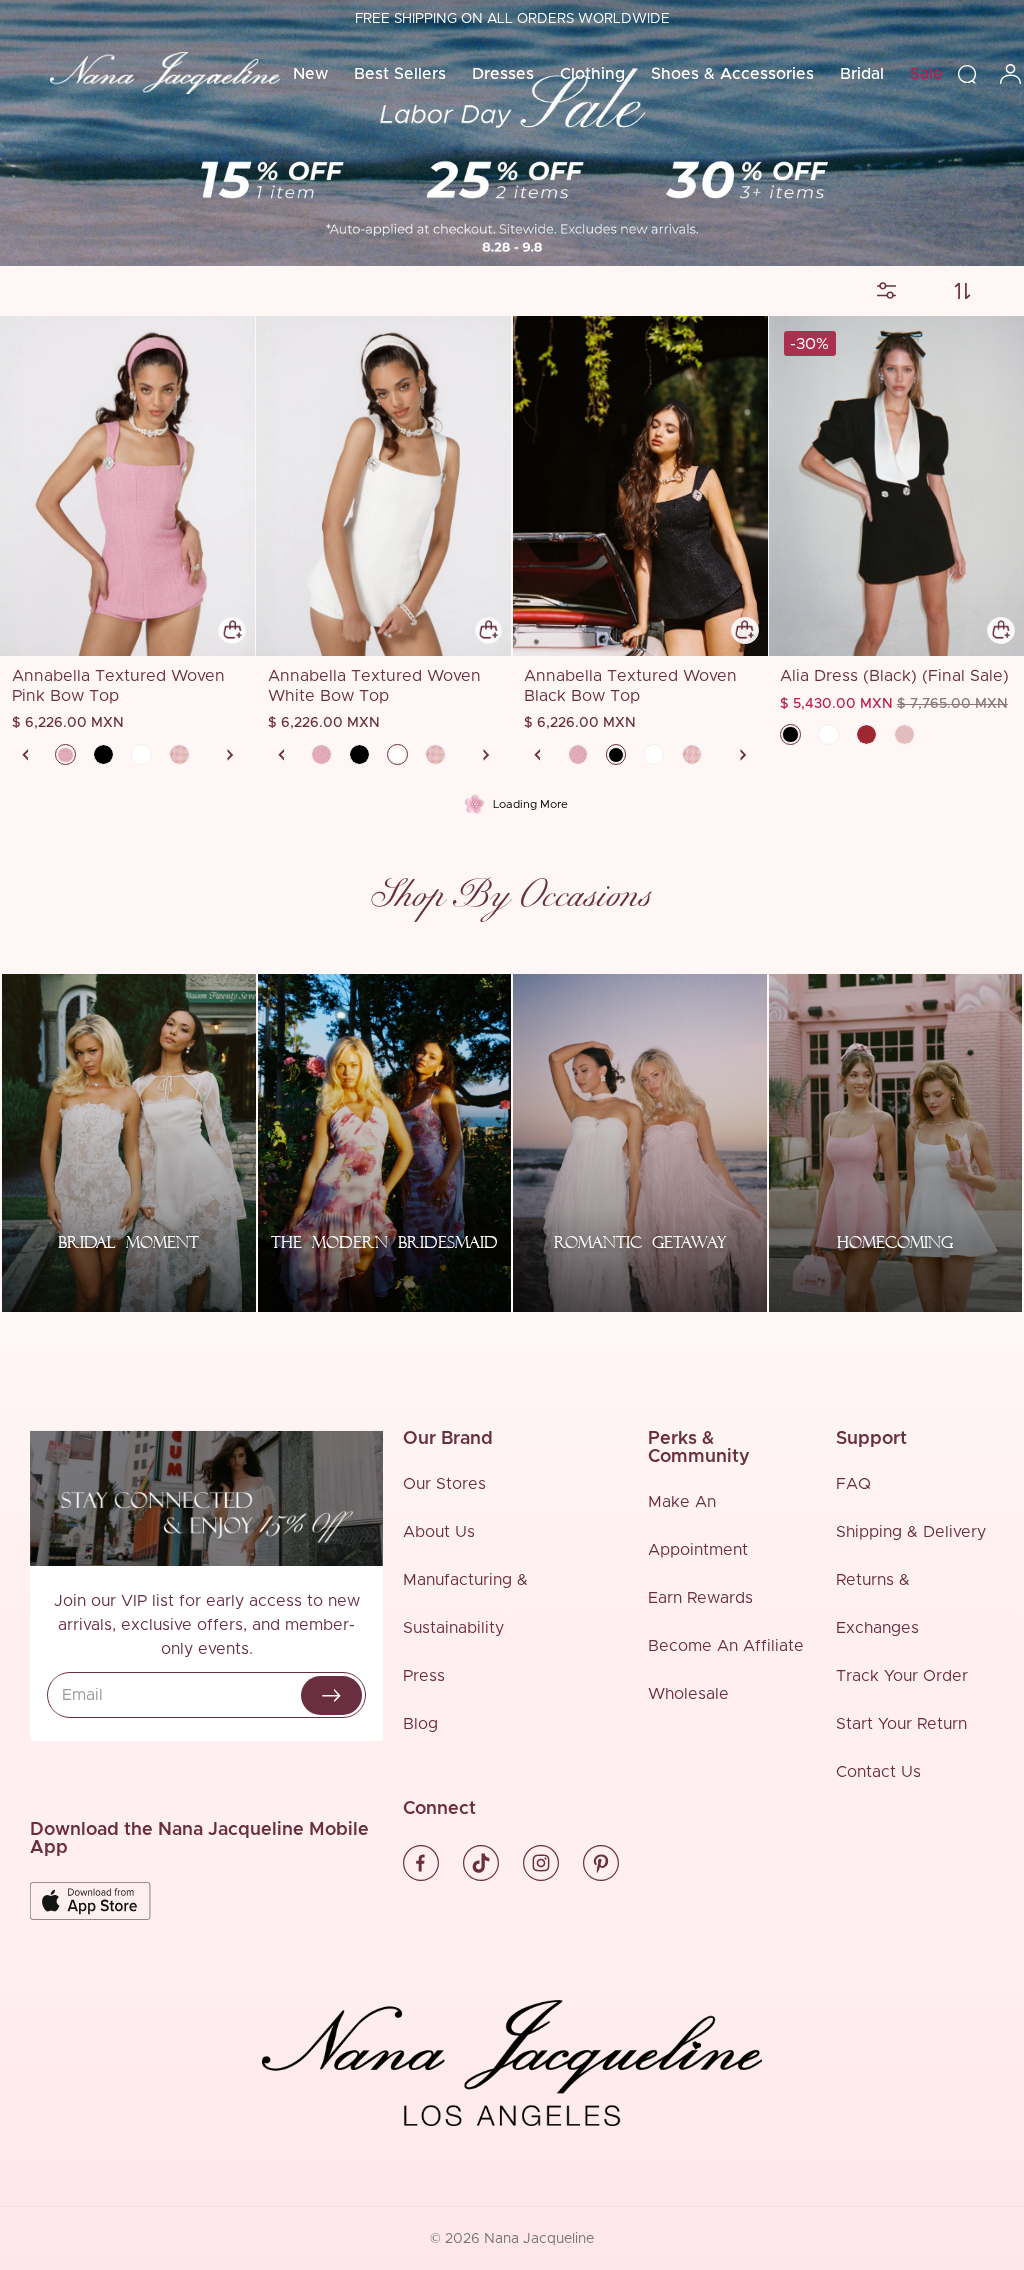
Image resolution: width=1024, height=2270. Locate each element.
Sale (926, 74)
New (310, 74)
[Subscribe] (331, 1695)
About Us (439, 1532)
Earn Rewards (700, 1598)
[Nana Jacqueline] (165, 74)
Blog (420, 1724)
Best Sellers (400, 74)
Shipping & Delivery (911, 1532)
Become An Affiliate (726, 1646)
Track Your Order (902, 1676)
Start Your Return (901, 1724)
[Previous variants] (26, 755)
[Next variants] (230, 755)
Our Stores (444, 1484)
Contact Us (878, 1772)
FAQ (853, 1484)
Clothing (592, 74)
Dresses (503, 74)
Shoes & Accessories (732, 74)
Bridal (862, 74)
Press (424, 1676)
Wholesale (688, 1694)
